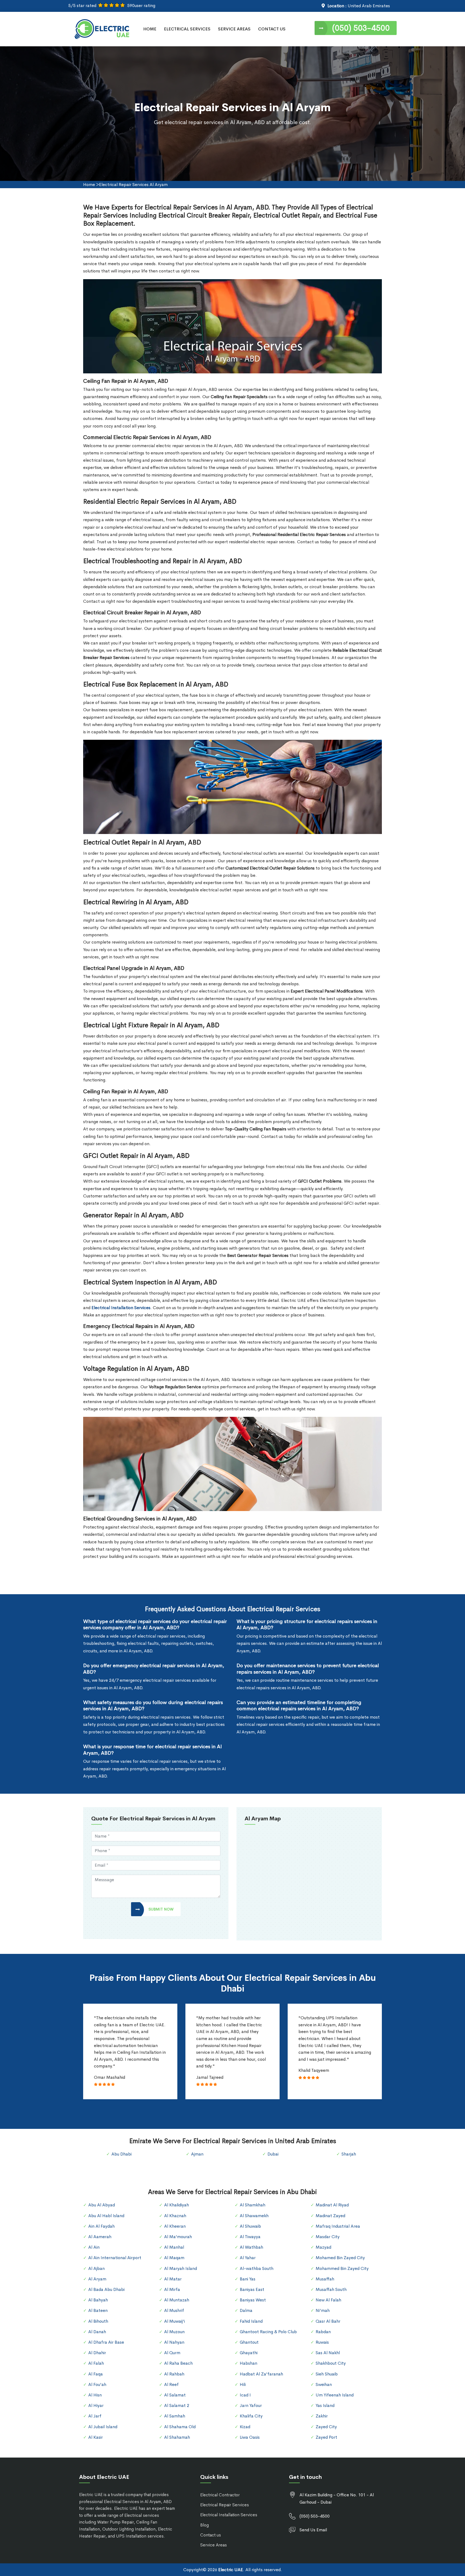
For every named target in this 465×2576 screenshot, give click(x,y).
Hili (243, 2384)
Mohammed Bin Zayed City (342, 2268)
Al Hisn (95, 2395)
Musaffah (325, 2279)
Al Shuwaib (250, 2226)
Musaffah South (331, 2289)
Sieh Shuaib (327, 2374)
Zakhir (322, 2416)
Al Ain (94, 2247)
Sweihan (324, 2384)
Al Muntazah (177, 2300)
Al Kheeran (175, 2226)
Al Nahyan (174, 2342)
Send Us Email (313, 2530)
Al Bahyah (98, 2300)
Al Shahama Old (180, 2427)
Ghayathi (249, 2353)
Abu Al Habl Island (106, 2216)
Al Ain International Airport (115, 2258)
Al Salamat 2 (177, 2405)
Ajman (197, 2154)
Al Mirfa (172, 2289)
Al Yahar (248, 2258)
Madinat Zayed (330, 2216)
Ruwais (322, 2342)
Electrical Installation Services (229, 2515)
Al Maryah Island (181, 2268)
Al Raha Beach (178, 2363)
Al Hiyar (96, 2405)
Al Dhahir (97, 2353)
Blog (205, 2525)
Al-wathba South (257, 2268)
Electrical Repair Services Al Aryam (133, 185)
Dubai (273, 2154)
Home (150, 29)
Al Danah (97, 2332)
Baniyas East (252, 2289)
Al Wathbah (251, 2247)
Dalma (246, 2310)
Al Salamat (175, 2395)
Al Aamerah (100, 2237)
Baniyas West (253, 2300)
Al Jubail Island (103, 2427)
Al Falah (96, 2363)
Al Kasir (96, 2437)
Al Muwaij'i (175, 2321)
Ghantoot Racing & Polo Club (268, 2332)
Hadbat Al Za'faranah (261, 2374)
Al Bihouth (98, 2321)
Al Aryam (97, 2279)
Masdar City (328, 2237)
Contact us (211, 2535)
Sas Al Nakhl (328, 2353)
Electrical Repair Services (225, 2505)
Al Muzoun (174, 2332)
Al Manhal (174, 2247)
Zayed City (326, 2427)
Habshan (249, 2363)
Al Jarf (95, 2416)
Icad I (245, 2395)
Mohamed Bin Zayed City (340, 2258)
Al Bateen (98, 2310)
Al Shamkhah (253, 2205)
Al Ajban (96, 2268)
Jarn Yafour (251, 2405)
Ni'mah (323, 2310)
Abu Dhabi (121, 2154)
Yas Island (325, 2405)
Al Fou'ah (97, 2384)
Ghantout (249, 2342)
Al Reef (171, 2384)
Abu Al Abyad (102, 2205)
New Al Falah (328, 2300)
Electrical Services (187, 29)
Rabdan (323, 2332)
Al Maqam (174, 2258)
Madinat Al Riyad (332, 2205)
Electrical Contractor (220, 2495)
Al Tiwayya (250, 2237)
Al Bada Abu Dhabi (106, 2289)
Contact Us (272, 29)
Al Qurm (172, 2353)
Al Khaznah (175, 2216)
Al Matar (173, 2279)
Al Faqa (96, 2374)
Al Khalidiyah (177, 2205)
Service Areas (234, 29)
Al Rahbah (174, 2374)
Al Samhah (175, 2416)
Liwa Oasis (250, 2437)
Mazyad (323, 2247)
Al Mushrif (174, 2310)
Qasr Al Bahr (328, 2321)
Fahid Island (251, 2321)
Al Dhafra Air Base (106, 2342)
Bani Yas (248, 2279)
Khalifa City (251, 2416)
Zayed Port (326, 2437)
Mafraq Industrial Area (338, 2226)
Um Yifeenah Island (335, 2395)
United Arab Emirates (369, 6)
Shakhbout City (331, 2363)
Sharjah (349, 2154)
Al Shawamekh (254, 2216)
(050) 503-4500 (361, 28)
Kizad (245, 2427)
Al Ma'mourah (178, 2237)
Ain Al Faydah (101, 2226)
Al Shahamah (177, 2437)
